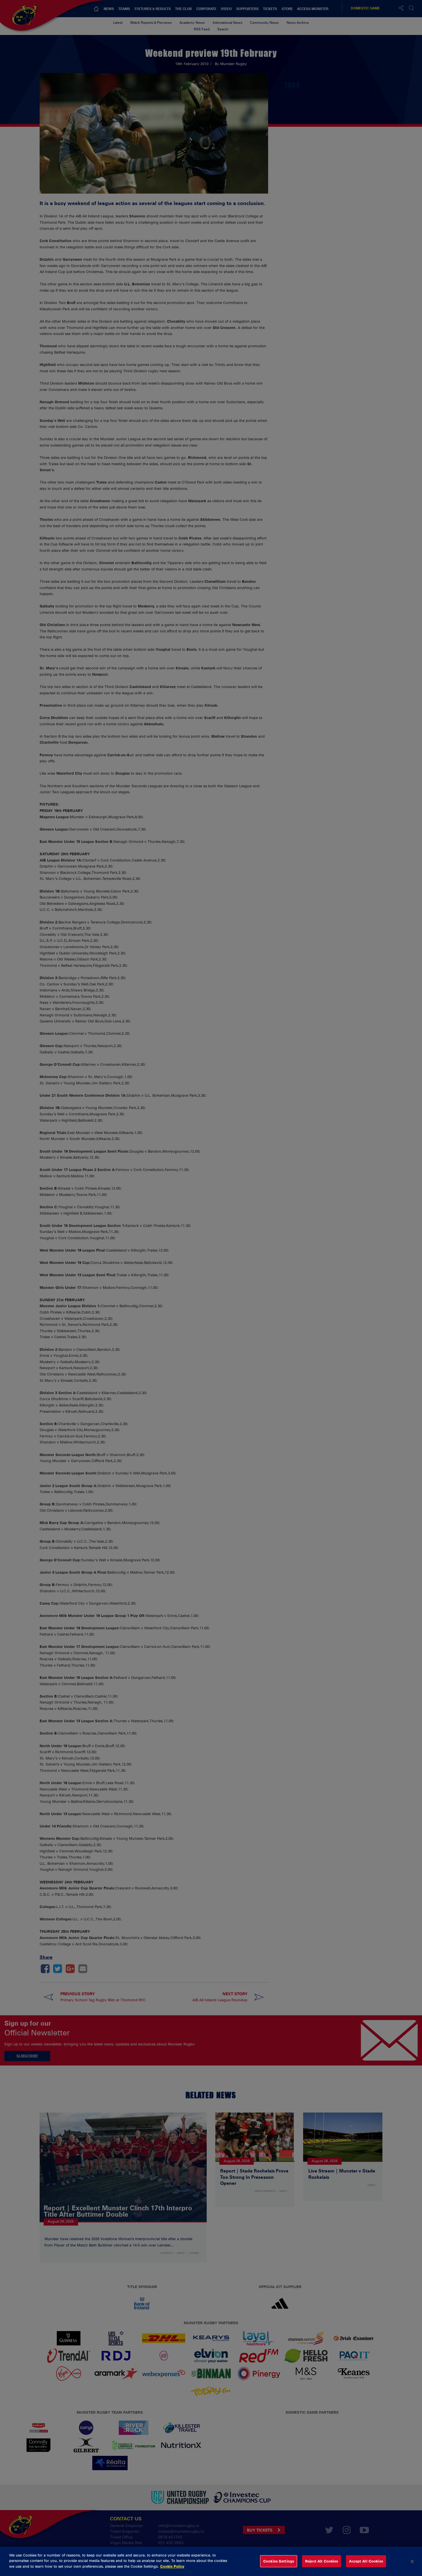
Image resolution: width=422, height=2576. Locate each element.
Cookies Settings (279, 2561)
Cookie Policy (172, 2566)
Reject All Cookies (322, 2561)
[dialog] (211, 2561)
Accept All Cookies (366, 2561)
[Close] (412, 2561)
